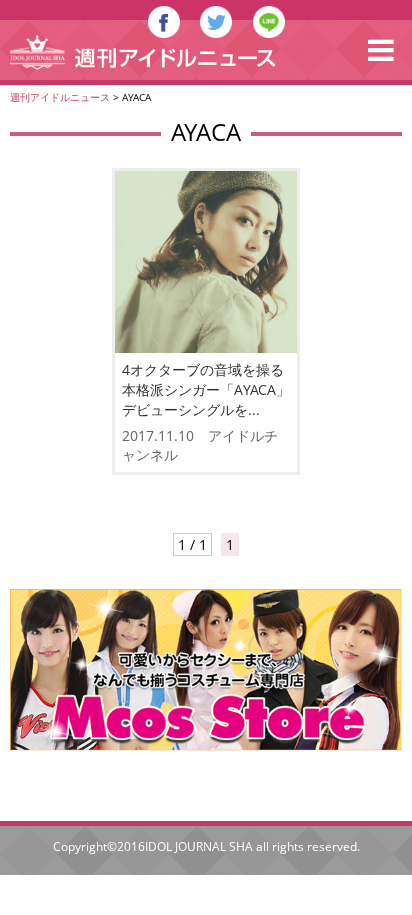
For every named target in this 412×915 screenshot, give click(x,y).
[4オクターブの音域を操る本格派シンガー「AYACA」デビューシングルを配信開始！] (206, 262)
